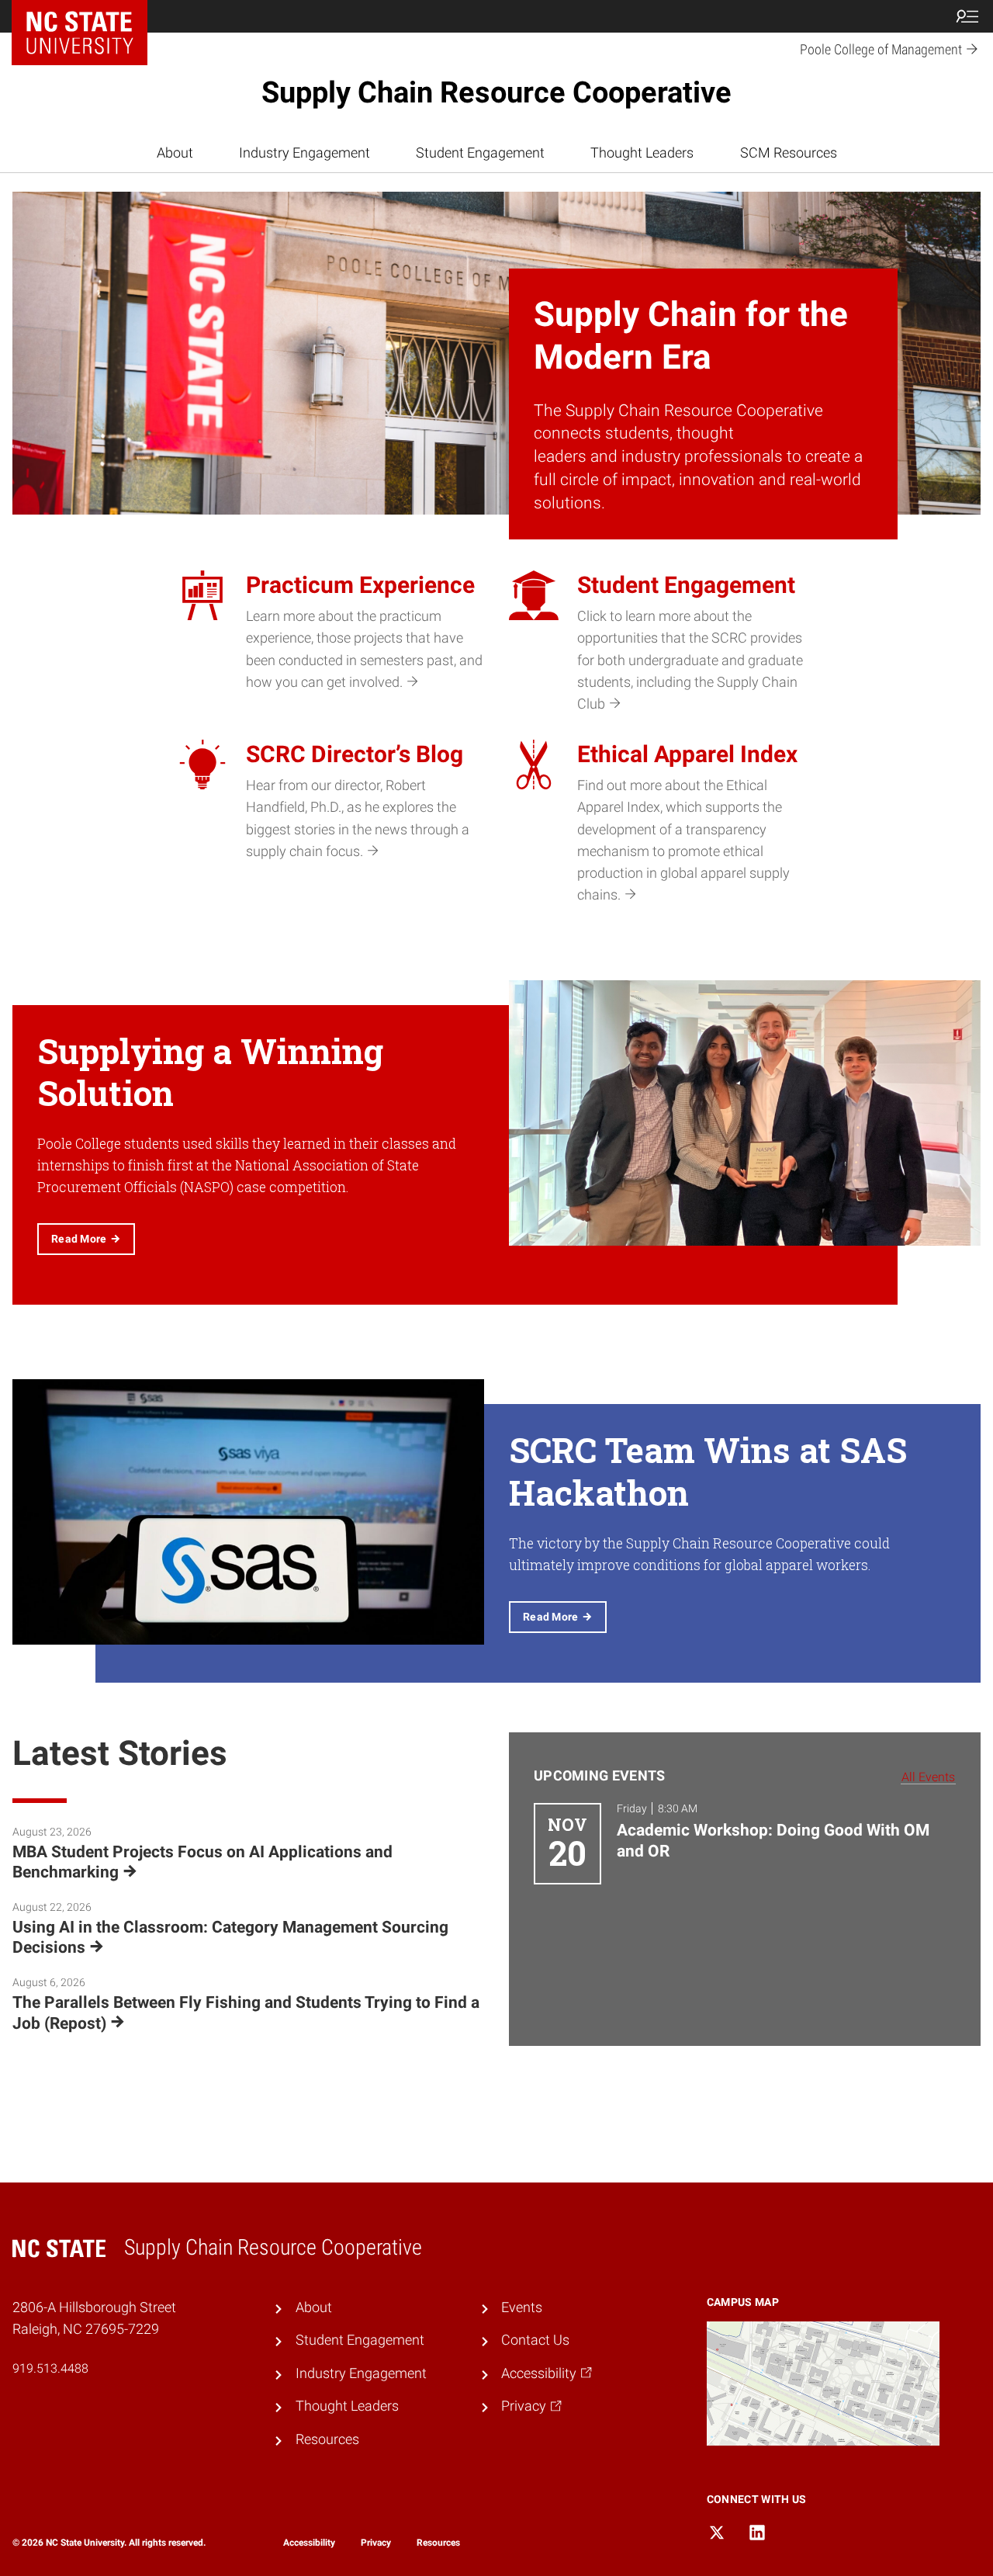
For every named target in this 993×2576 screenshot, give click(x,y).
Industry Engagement (304, 153)
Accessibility (309, 2543)
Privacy (376, 2543)
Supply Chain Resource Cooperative (496, 92)
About (175, 153)
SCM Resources (789, 153)
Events (522, 2307)
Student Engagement (480, 153)
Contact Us (535, 2340)
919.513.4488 (50, 2368)
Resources (327, 2439)
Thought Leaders (642, 153)
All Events (928, 1777)
